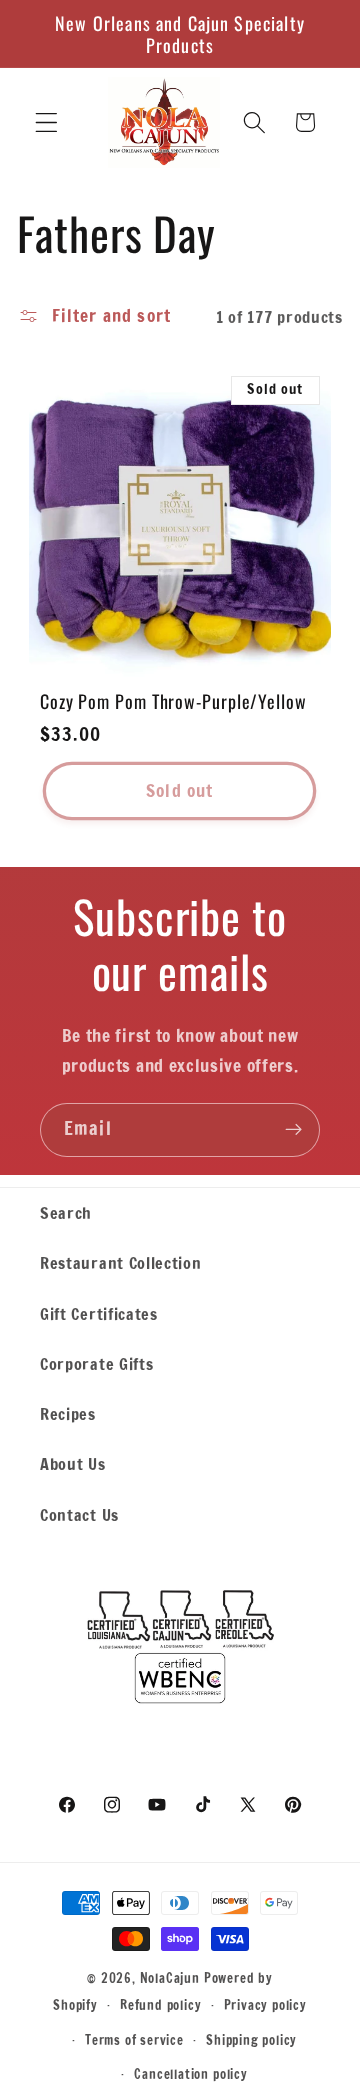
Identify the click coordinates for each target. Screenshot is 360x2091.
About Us (73, 1463)
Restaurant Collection (121, 1262)
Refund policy (160, 2005)
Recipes (68, 1413)
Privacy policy (265, 2005)
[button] (46, 122)
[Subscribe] (293, 1130)
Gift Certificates (99, 1313)
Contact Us (79, 1514)
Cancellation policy (190, 2074)
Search (66, 1212)
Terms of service (134, 2040)
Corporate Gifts (96, 1363)
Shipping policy (251, 2040)
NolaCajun (170, 1978)
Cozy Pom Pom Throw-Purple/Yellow (173, 701)
